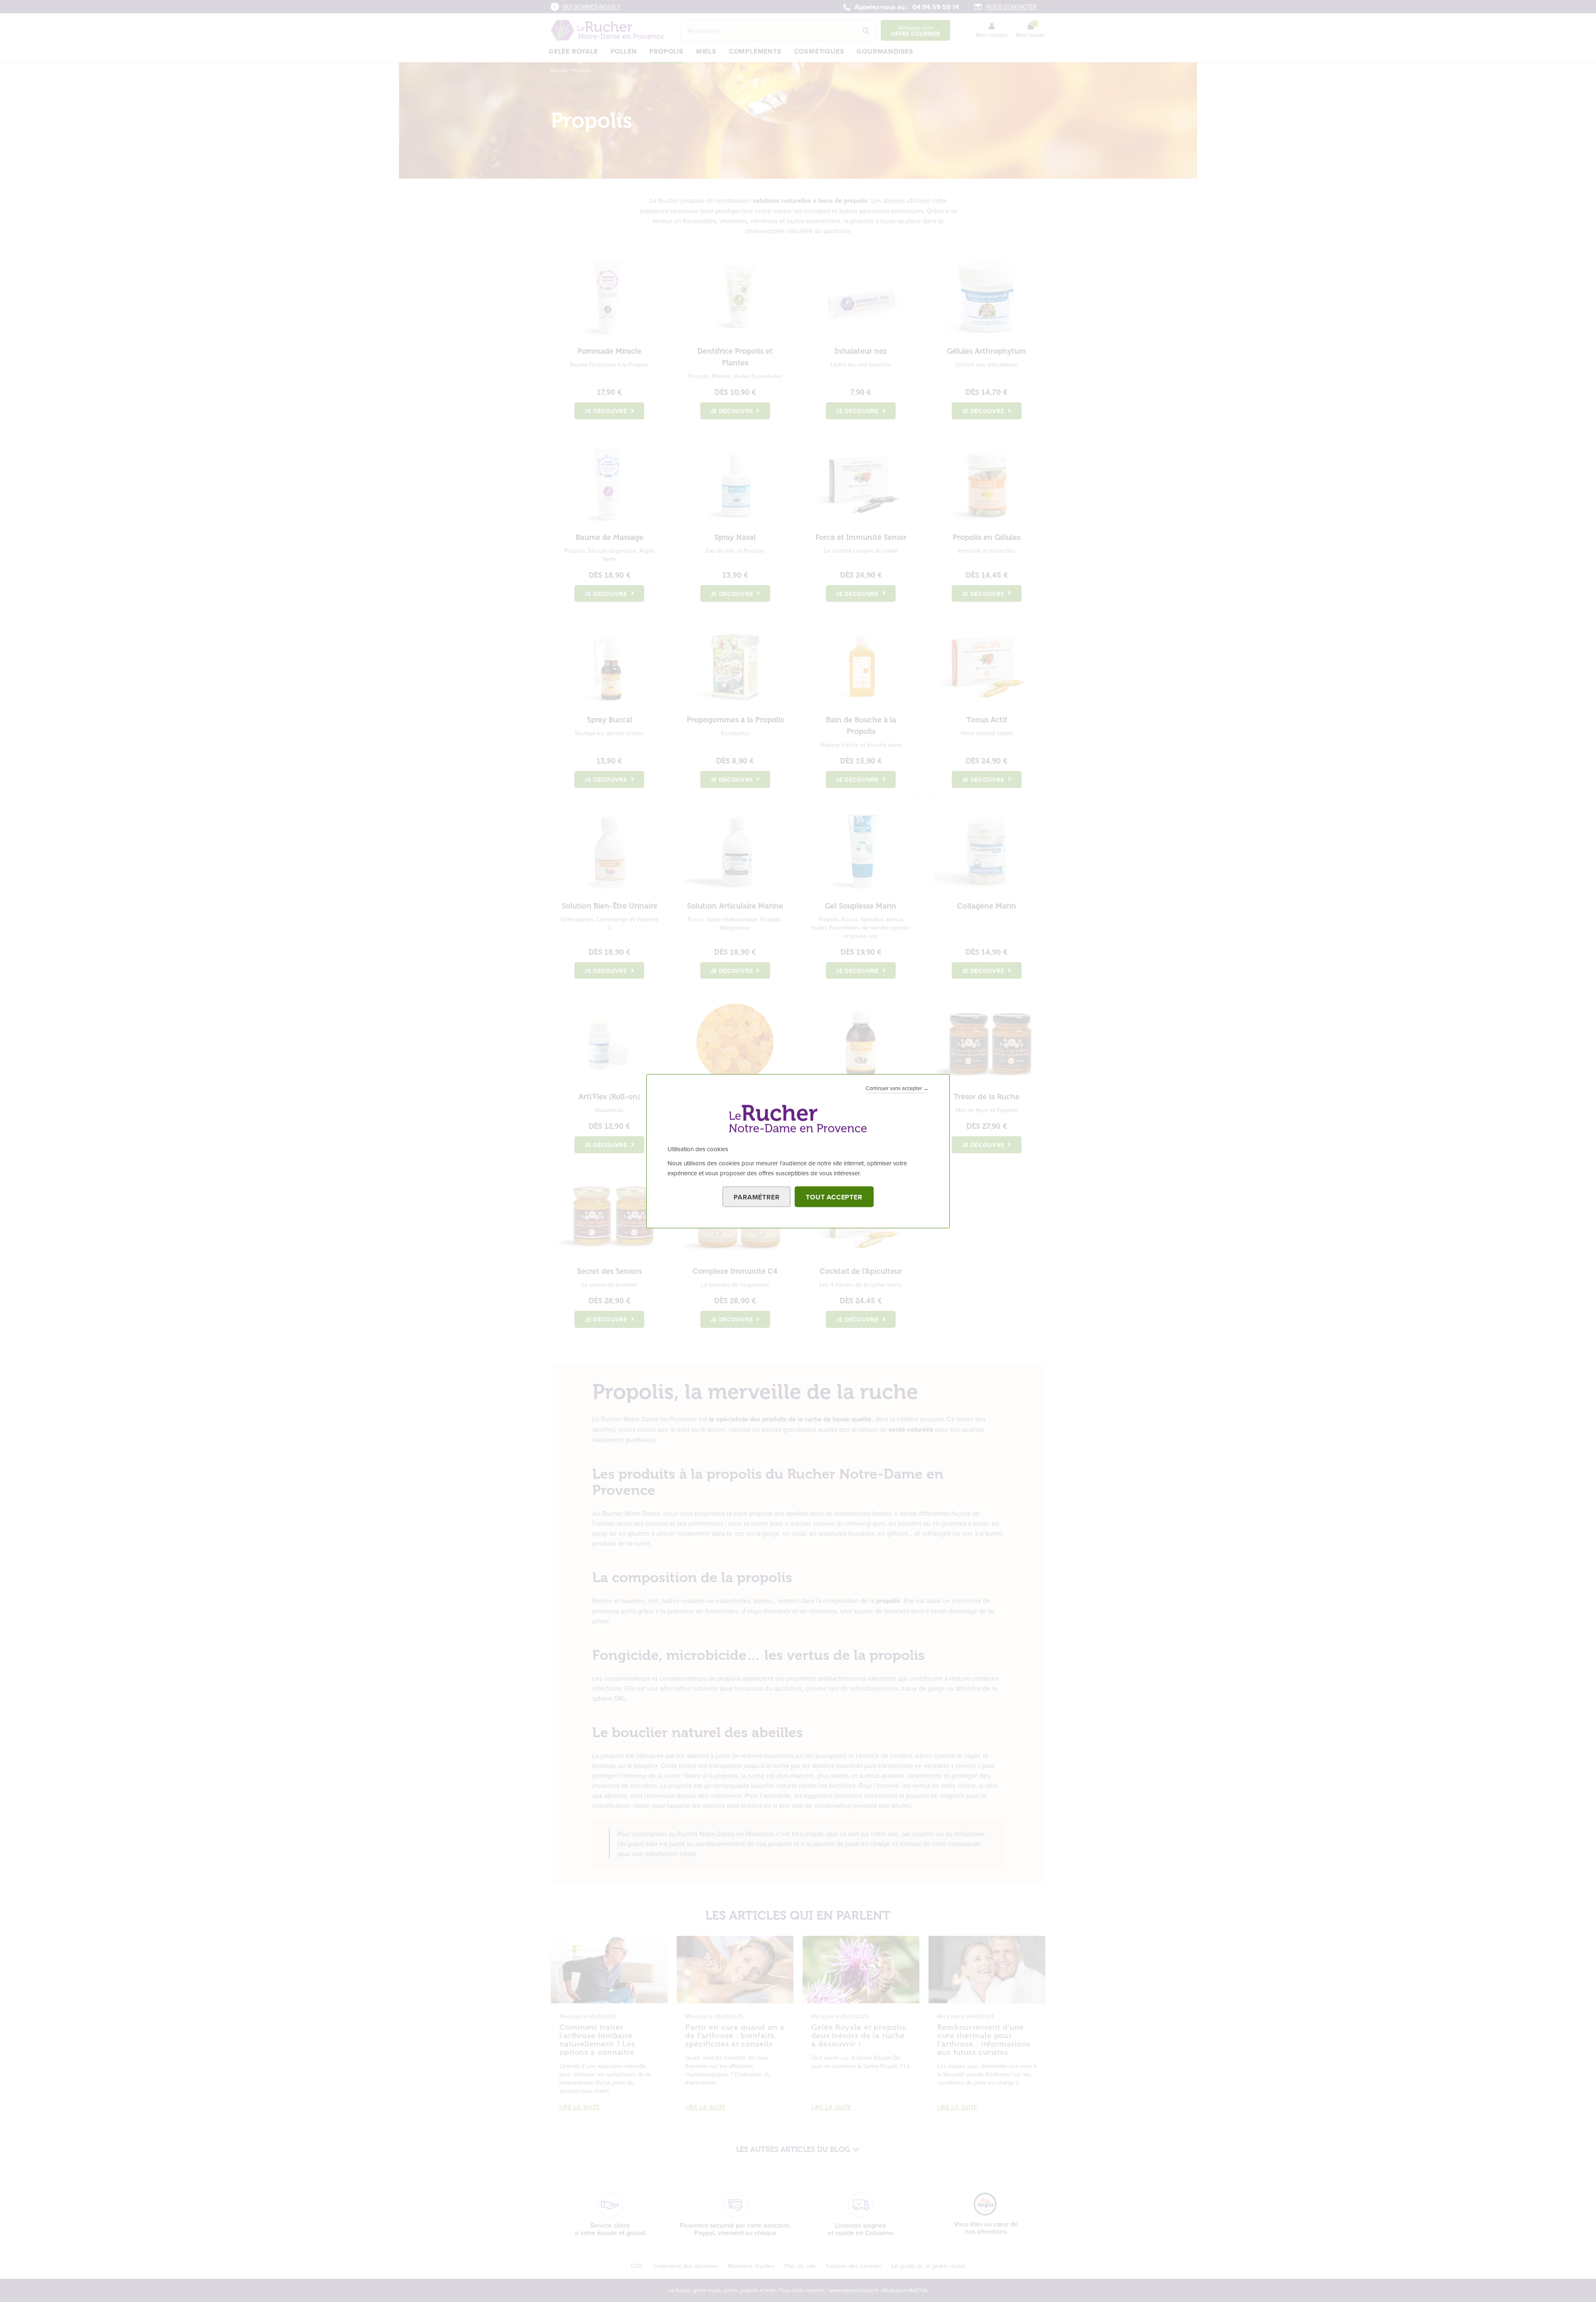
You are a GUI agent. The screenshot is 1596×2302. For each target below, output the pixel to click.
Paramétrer (756, 1197)
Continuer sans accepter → (897, 1088)
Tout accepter (834, 1197)
